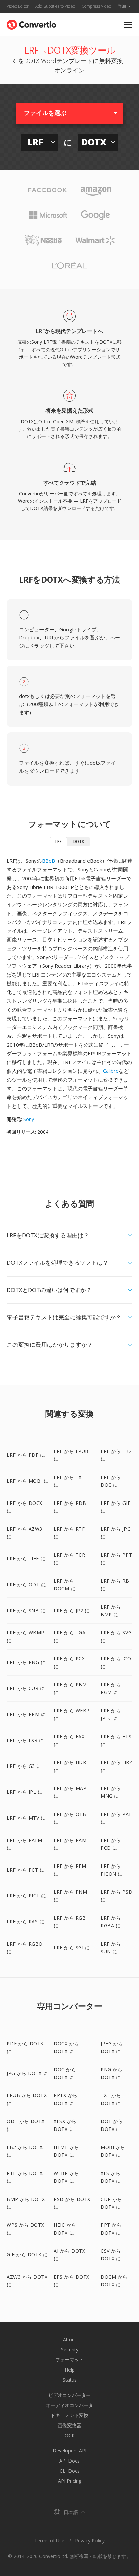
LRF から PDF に (26, 1455)
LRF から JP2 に (72, 1610)
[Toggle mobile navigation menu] (128, 25)
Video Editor (18, 6)
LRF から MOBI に (28, 1481)
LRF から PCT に (26, 1870)
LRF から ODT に (26, 1584)
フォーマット (69, 2360)
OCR (70, 2435)
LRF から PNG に (26, 1662)
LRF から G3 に (24, 1766)
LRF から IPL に (25, 1792)
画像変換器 (69, 2425)
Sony (29, 1119)
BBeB (48, 861)
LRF (59, 841)
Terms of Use (49, 2540)
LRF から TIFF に (26, 1559)
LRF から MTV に (26, 1818)
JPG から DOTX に (27, 2073)
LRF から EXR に (25, 1740)
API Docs (69, 2461)
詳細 (122, 6)
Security (70, 2350)
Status (70, 2380)
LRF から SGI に (72, 1947)
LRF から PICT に (26, 1896)
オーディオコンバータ (69, 2405)
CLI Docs (70, 2471)
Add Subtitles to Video (55, 6)
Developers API (69, 2451)
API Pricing (70, 2481)
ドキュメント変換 (69, 2415)
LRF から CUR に (26, 1688)
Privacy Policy (90, 2540)
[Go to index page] (32, 23)
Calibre (111, 1071)
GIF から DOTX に (27, 2255)
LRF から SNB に (26, 1610)
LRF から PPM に (26, 1714)
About (70, 2339)
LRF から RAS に (25, 1922)
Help (70, 2370)
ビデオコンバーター (69, 2395)
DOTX (79, 841)
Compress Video (96, 6)
